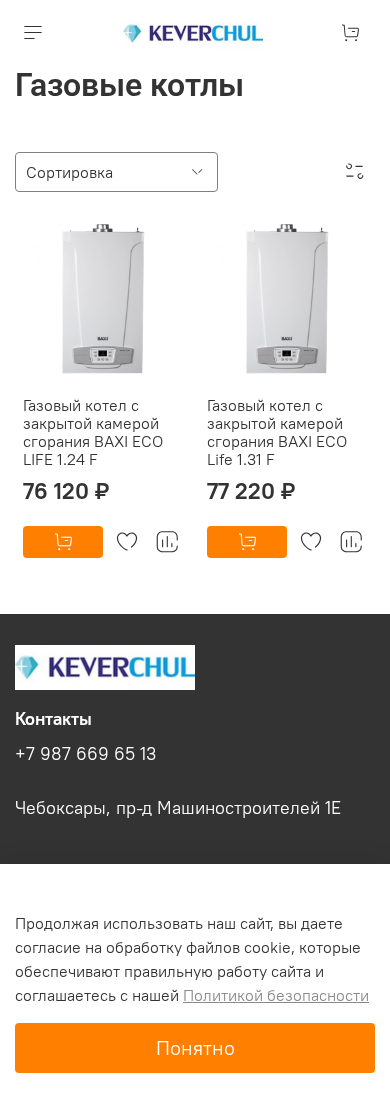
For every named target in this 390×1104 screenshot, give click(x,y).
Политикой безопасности (276, 995)
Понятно (195, 1047)
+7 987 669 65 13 (85, 754)
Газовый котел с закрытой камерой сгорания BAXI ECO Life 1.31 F (277, 432)
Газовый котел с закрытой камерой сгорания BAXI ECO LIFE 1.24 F (93, 432)
